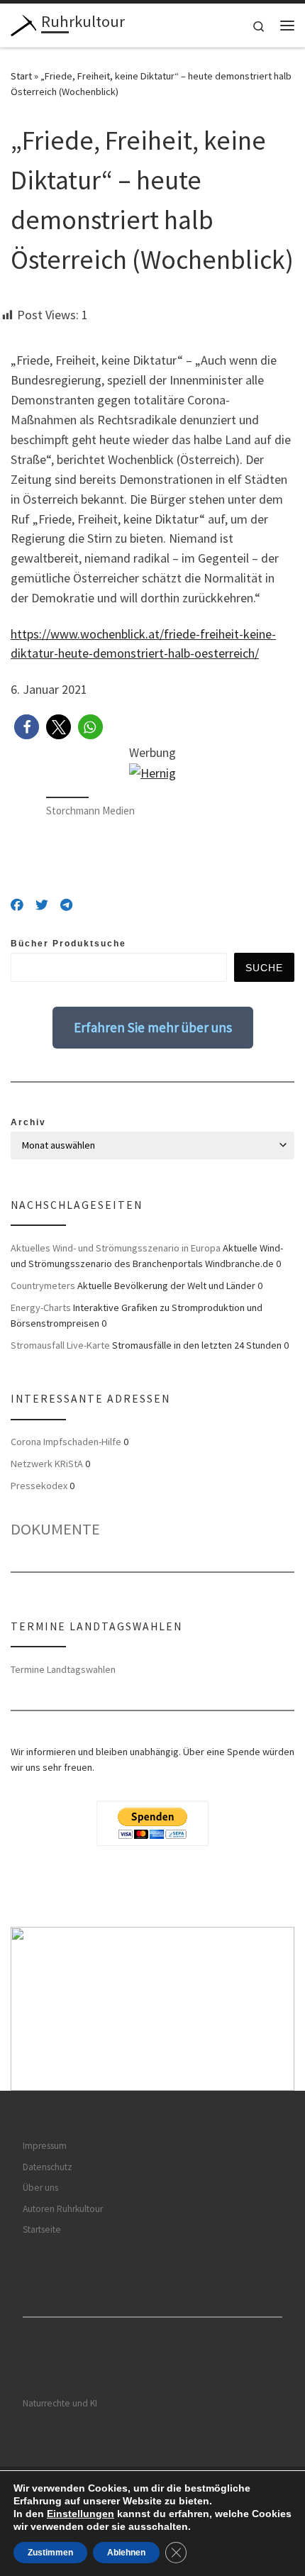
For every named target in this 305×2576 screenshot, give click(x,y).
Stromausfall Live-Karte (60, 1345)
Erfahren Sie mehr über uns (153, 1027)
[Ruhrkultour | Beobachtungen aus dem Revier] (23, 23)
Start (21, 76)
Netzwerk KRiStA (47, 1464)
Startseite (42, 2229)
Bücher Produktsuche (68, 944)
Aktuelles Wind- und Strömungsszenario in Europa (116, 1248)
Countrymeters (43, 1286)
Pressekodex (39, 1486)
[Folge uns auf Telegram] (66, 905)
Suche (264, 968)
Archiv (28, 1122)
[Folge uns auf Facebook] (17, 905)
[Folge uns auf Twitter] (42, 905)
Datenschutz (48, 2167)
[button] (27, 727)
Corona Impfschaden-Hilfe (66, 1442)
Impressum (45, 2146)
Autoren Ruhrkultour (63, 2209)
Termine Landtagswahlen (63, 1669)
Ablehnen (126, 2553)
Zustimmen (50, 2553)
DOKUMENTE (55, 1529)
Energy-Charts (41, 1308)
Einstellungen (81, 2514)
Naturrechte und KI (60, 2403)
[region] (152, 2009)
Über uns (40, 2188)
